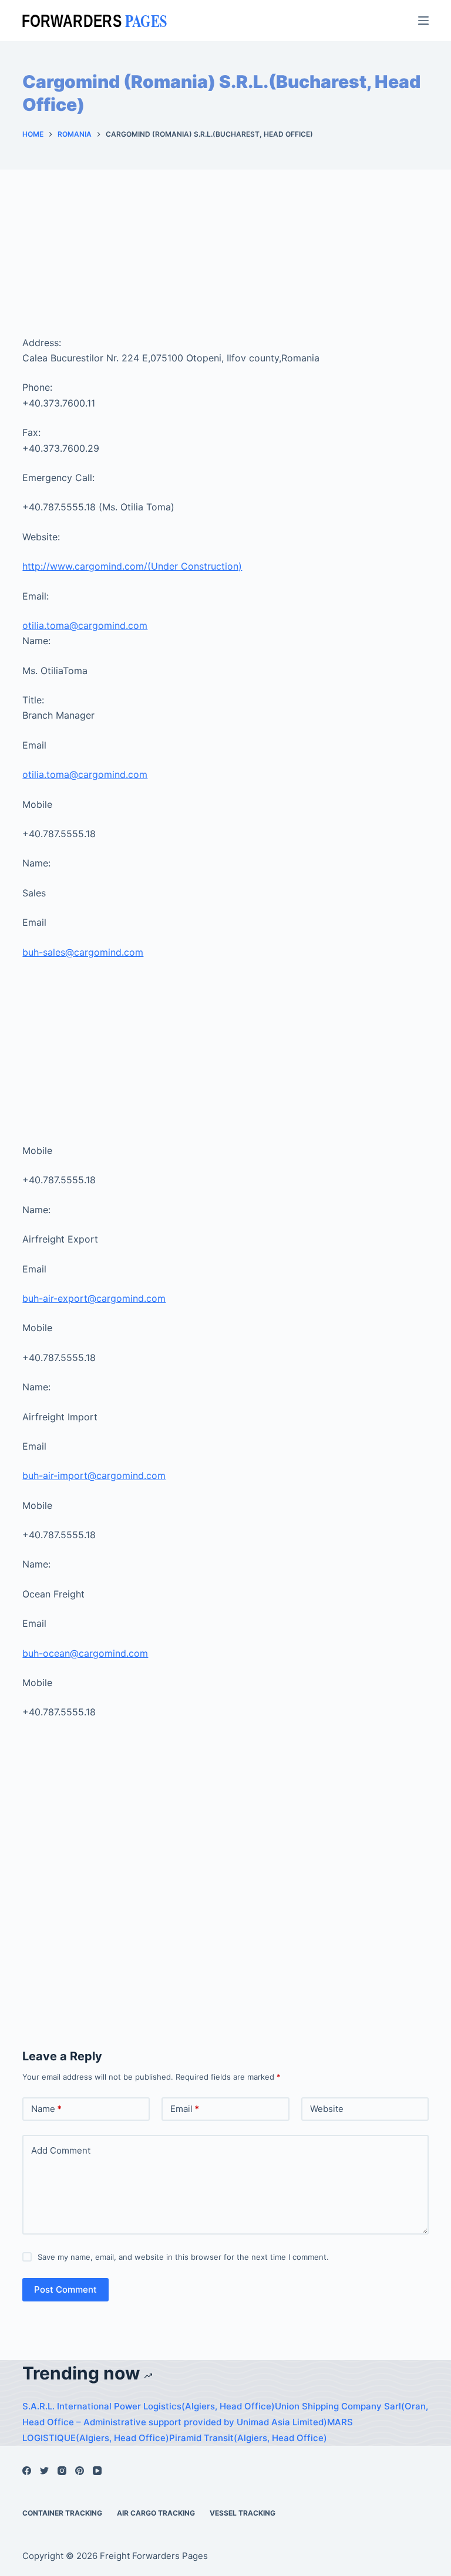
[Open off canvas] (423, 21)
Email (185, 2109)
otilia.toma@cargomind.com (85, 625)
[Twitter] (44, 2471)
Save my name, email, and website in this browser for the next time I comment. (183, 2257)
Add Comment (61, 2150)
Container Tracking (62, 2513)
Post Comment (65, 2289)
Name (46, 2109)
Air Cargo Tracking (156, 2513)
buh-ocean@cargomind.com (85, 1653)
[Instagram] (62, 2471)
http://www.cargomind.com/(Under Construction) (132, 566)
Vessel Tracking (243, 2513)
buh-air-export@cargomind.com (94, 1298)
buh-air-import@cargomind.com (94, 1475)
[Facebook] (27, 2471)
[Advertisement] (225, 268)
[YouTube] (97, 2471)
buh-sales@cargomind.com (83, 952)
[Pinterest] (80, 2471)
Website (327, 2109)
